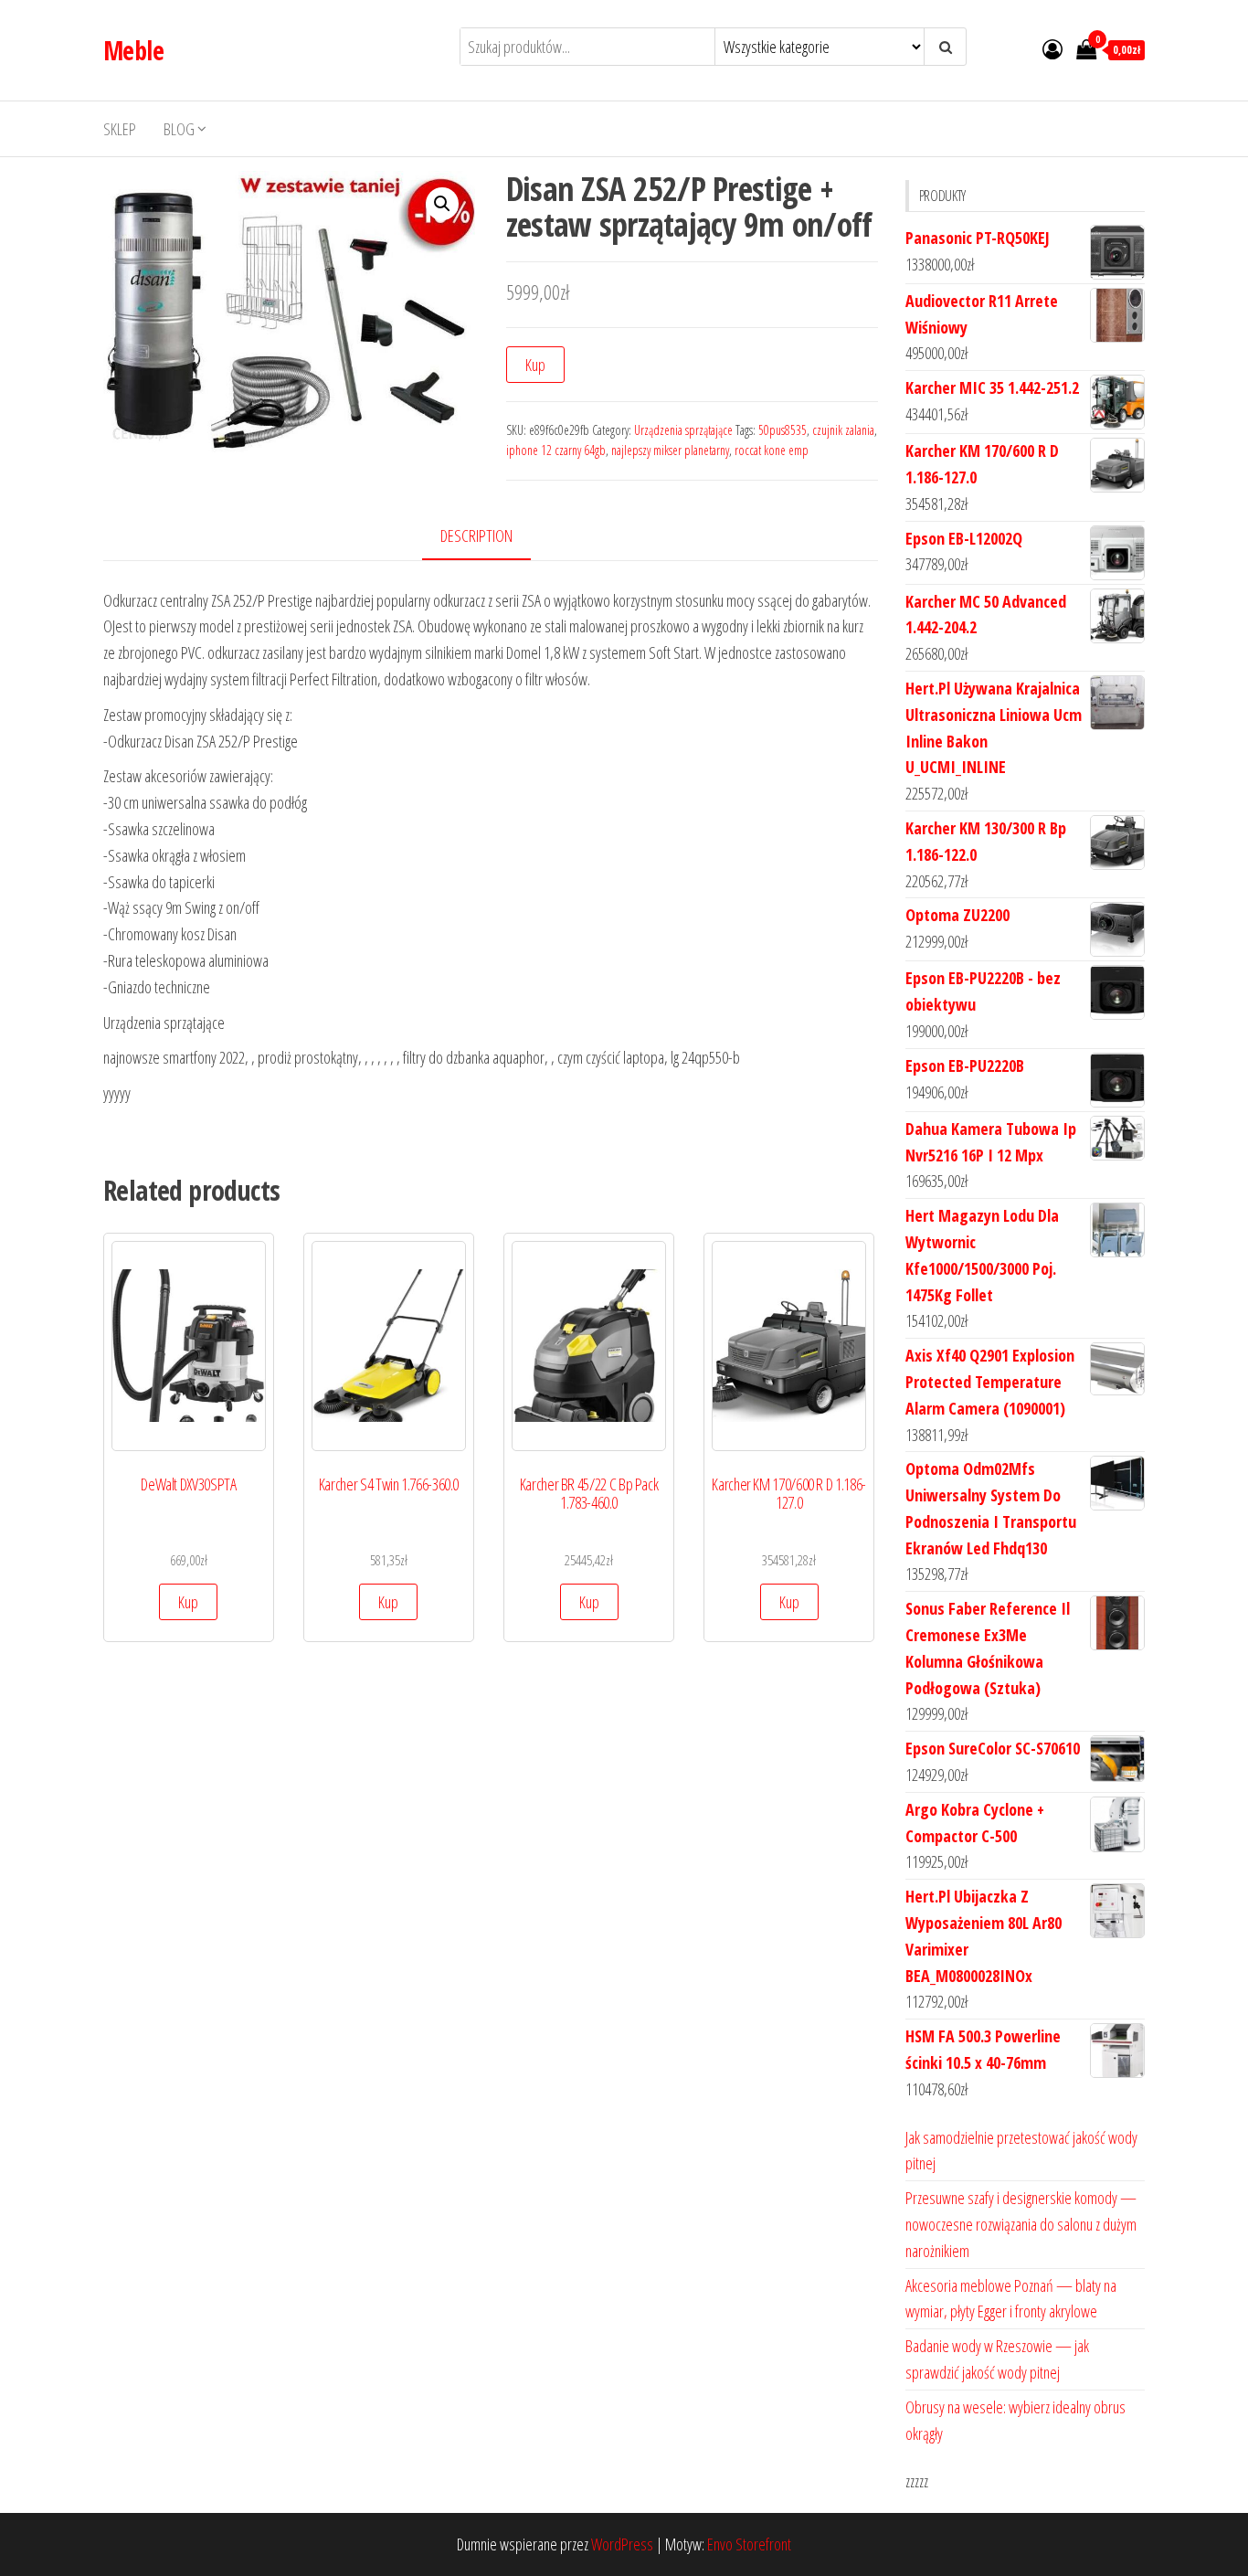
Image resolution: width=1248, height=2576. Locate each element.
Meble (133, 50)
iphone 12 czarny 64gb (556, 450)
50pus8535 (783, 430)
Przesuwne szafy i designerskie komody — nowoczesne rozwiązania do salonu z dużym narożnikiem (1021, 2224)
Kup (535, 365)
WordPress (622, 2544)
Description (476, 535)
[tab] (490, 537)
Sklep (120, 129)
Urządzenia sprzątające (683, 430)
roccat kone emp (772, 450)
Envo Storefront (749, 2544)
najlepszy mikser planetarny (670, 450)
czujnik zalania (843, 430)
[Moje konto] (1052, 48)
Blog (179, 129)
